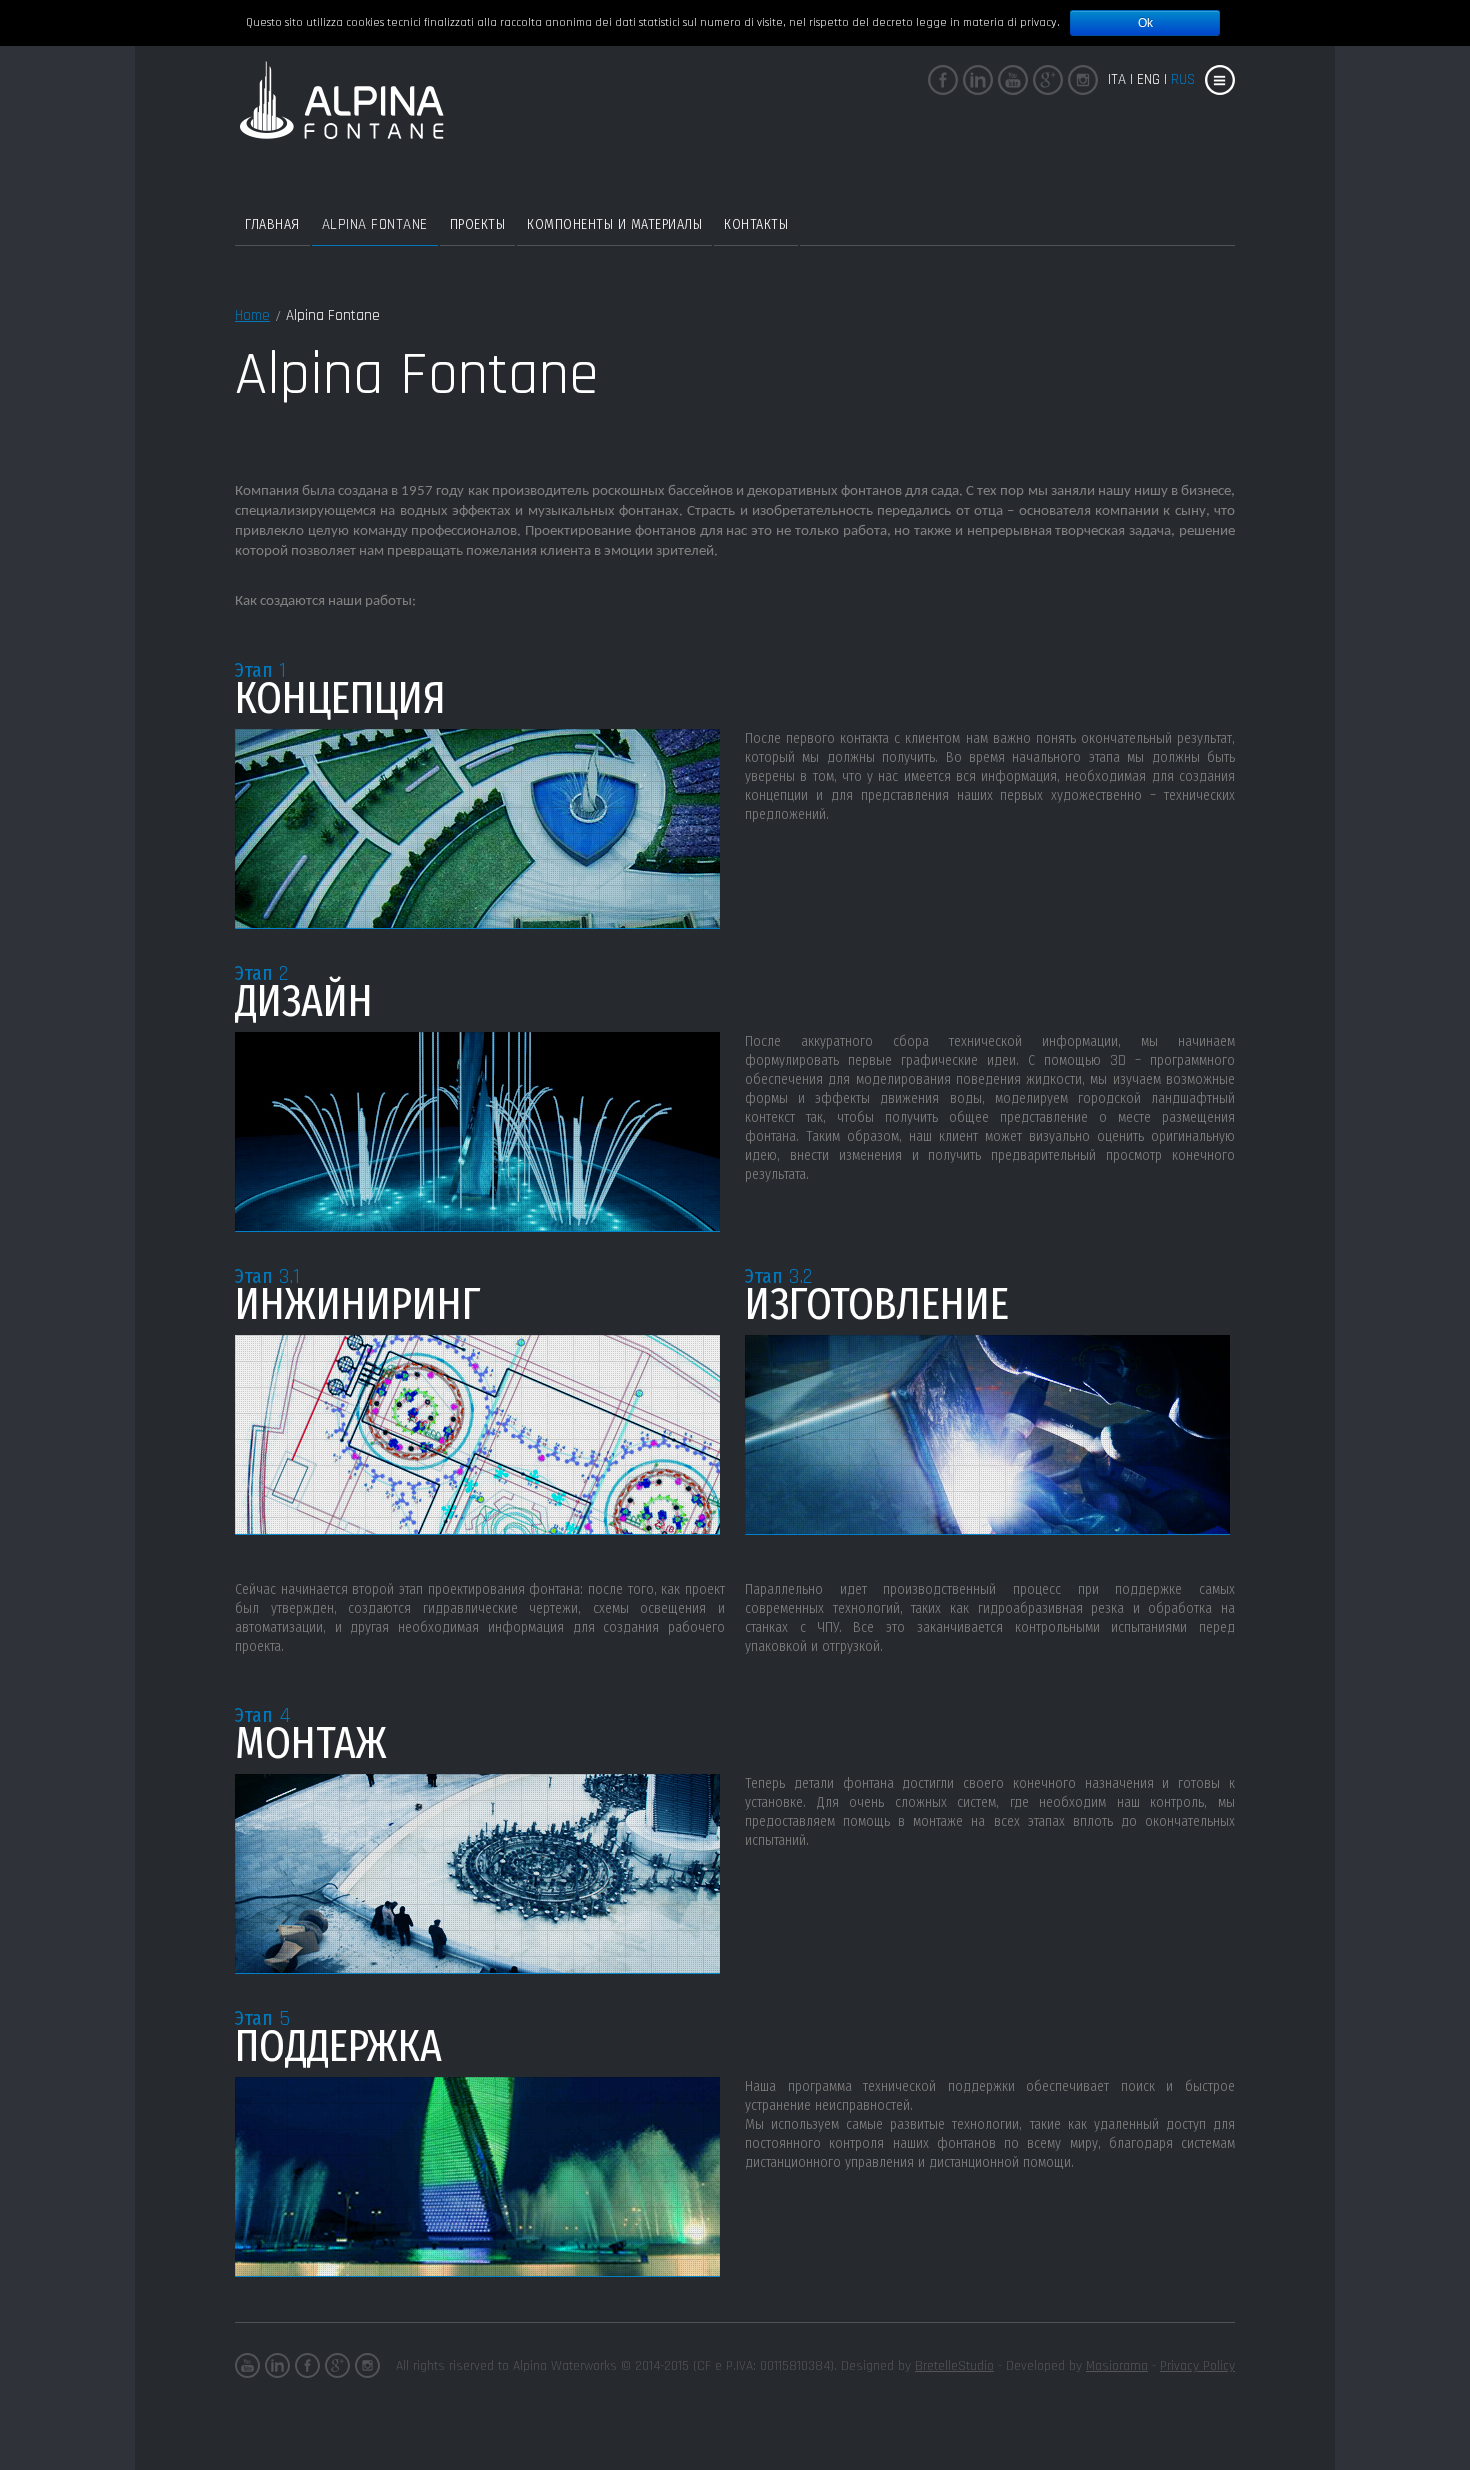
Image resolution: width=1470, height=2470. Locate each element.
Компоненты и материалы (614, 224)
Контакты (756, 224)
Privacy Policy (1197, 2366)
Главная (272, 224)
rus (1183, 79)
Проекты (478, 224)
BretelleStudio (954, 2366)
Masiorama (1117, 2366)
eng (1148, 79)
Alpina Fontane (375, 224)
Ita (1117, 79)
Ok (1145, 23)
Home (252, 315)
